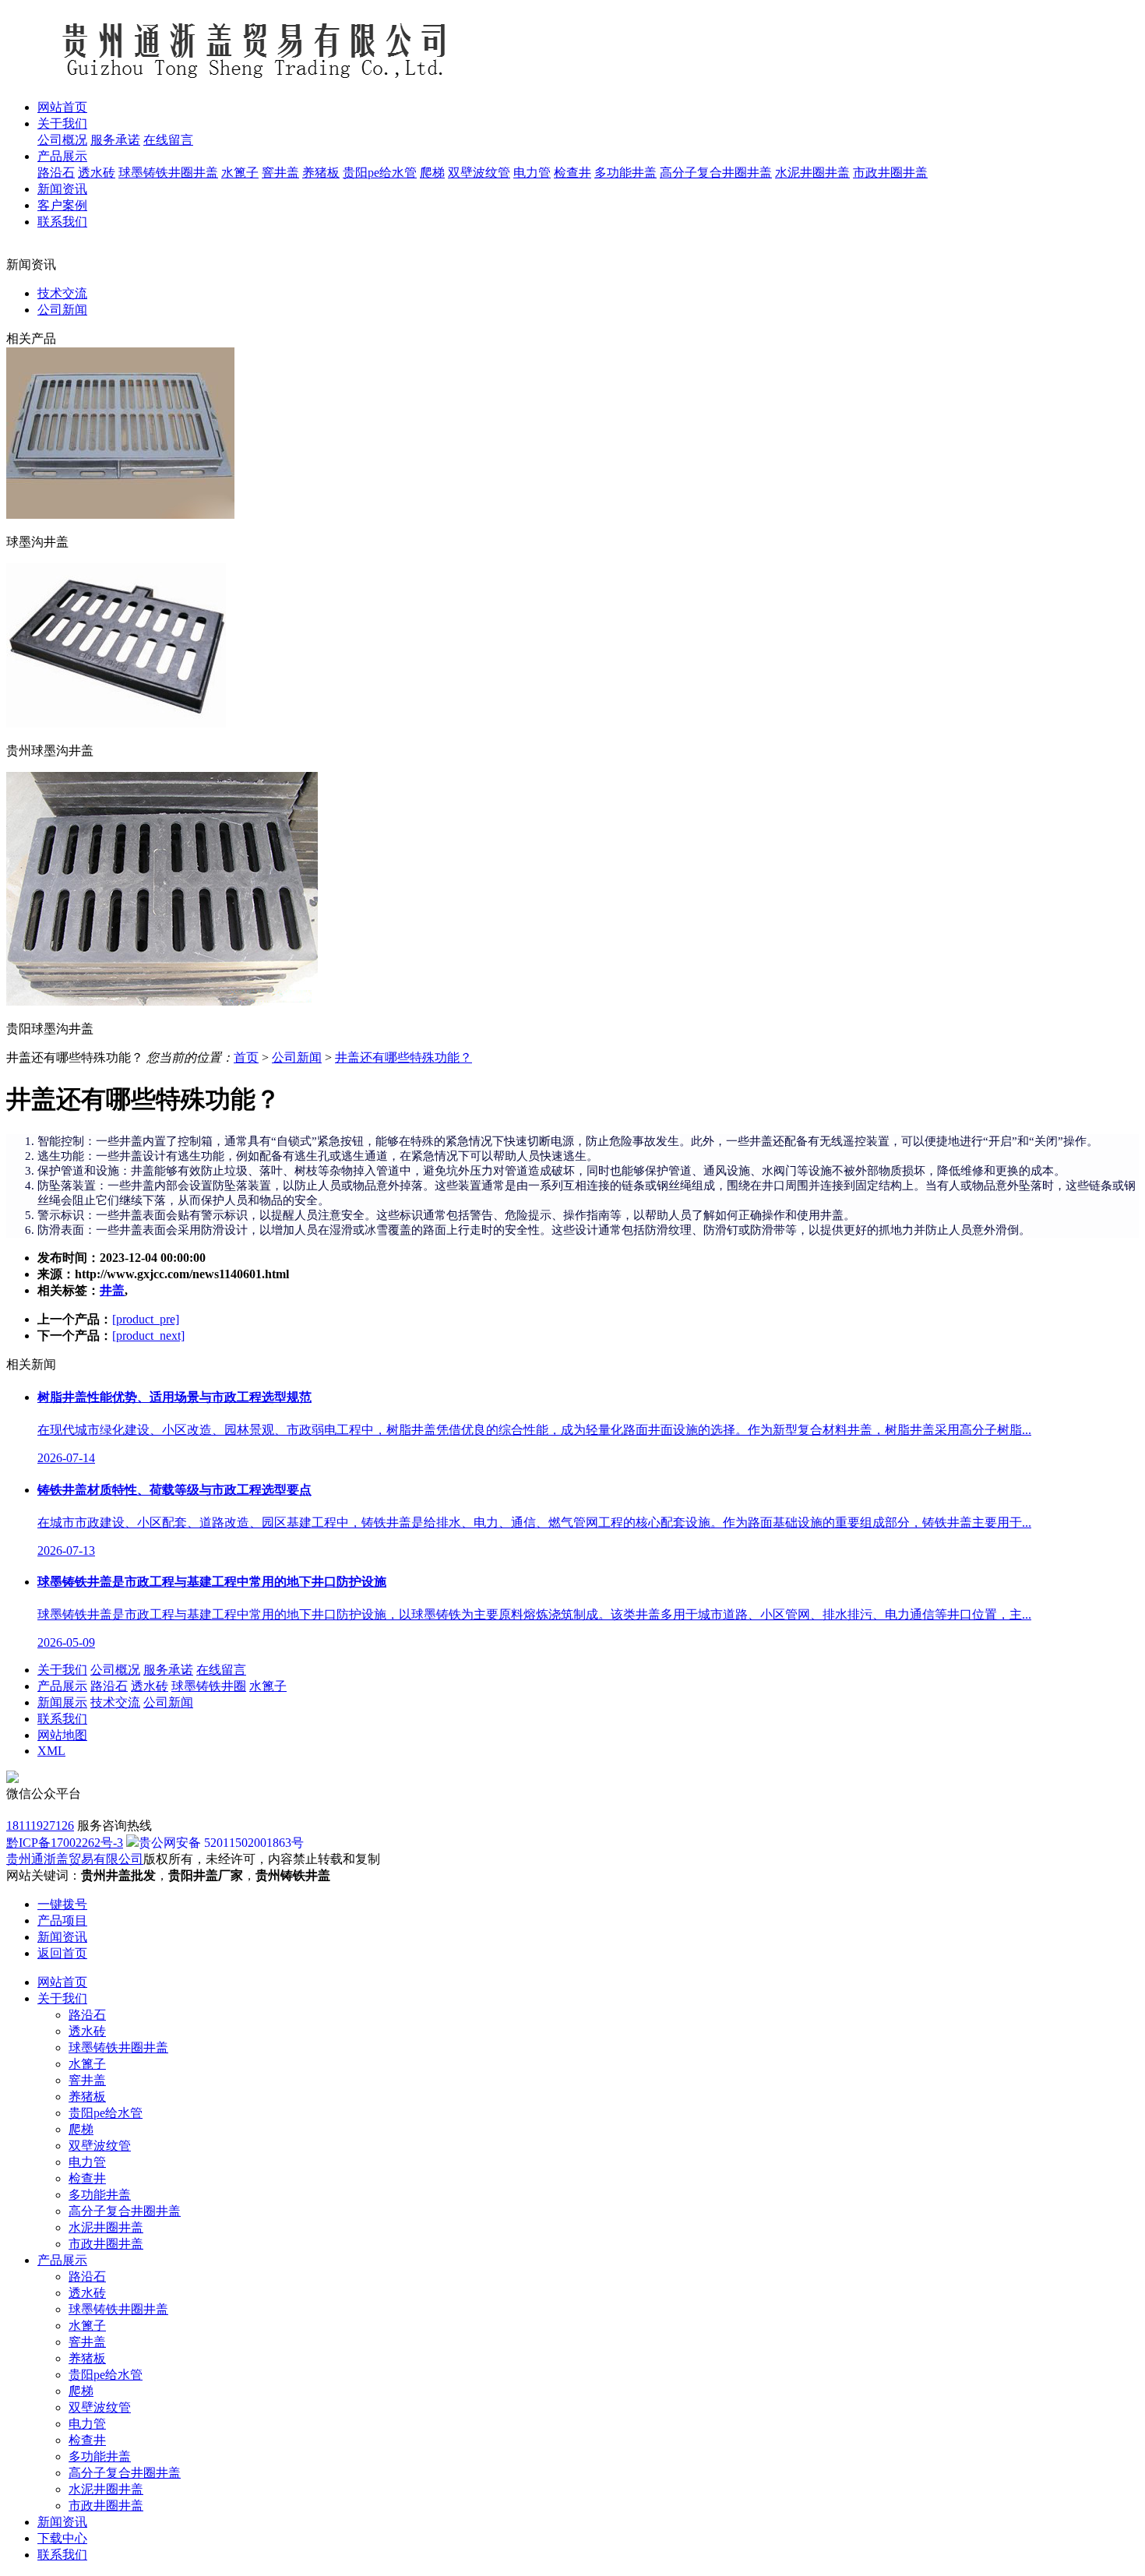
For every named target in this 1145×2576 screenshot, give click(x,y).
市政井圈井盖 (890, 173)
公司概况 (62, 140)
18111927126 (40, 1825)
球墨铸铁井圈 (209, 1686)
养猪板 (321, 173)
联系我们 (62, 1719)
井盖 (112, 1290)
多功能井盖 (625, 173)
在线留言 (168, 140)
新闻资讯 (62, 2522)
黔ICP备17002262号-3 (65, 1843)
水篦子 (240, 173)
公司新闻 (62, 310)
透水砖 (97, 173)
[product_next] (148, 1336)
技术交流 (62, 293)
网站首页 (62, 1982)
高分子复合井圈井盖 (716, 173)
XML (51, 1751)
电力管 (532, 173)
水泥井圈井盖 (812, 173)
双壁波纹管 (479, 173)
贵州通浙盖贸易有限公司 (75, 1859)
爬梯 (432, 173)
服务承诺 (115, 140)
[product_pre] (146, 1319)
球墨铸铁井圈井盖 (168, 173)
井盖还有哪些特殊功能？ (403, 1057)
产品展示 (62, 1686)
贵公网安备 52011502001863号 (221, 1843)
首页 (246, 1057)
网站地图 (62, 1735)
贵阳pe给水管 (380, 173)
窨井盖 (280, 173)
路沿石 (56, 173)
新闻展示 (62, 1702)
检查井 (572, 173)
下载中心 (62, 2538)
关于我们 (62, 1670)
